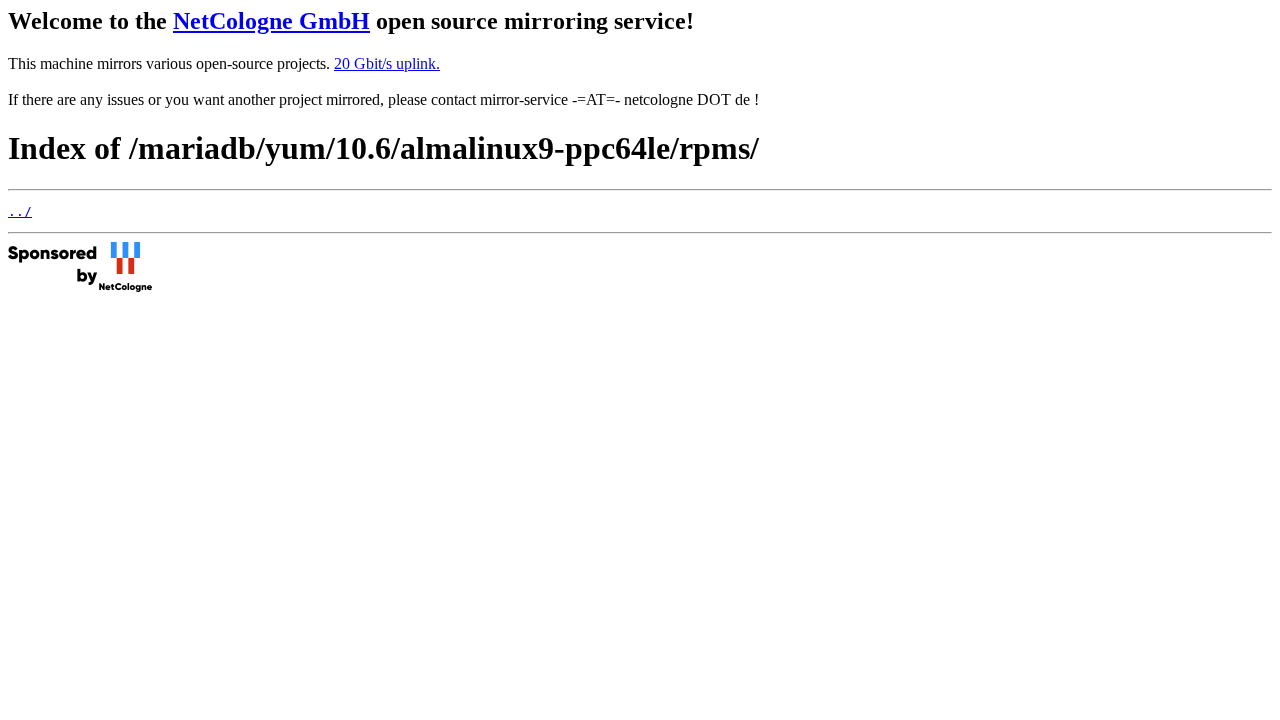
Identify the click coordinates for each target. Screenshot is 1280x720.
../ (20, 211)
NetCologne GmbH (271, 21)
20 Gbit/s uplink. (387, 63)
